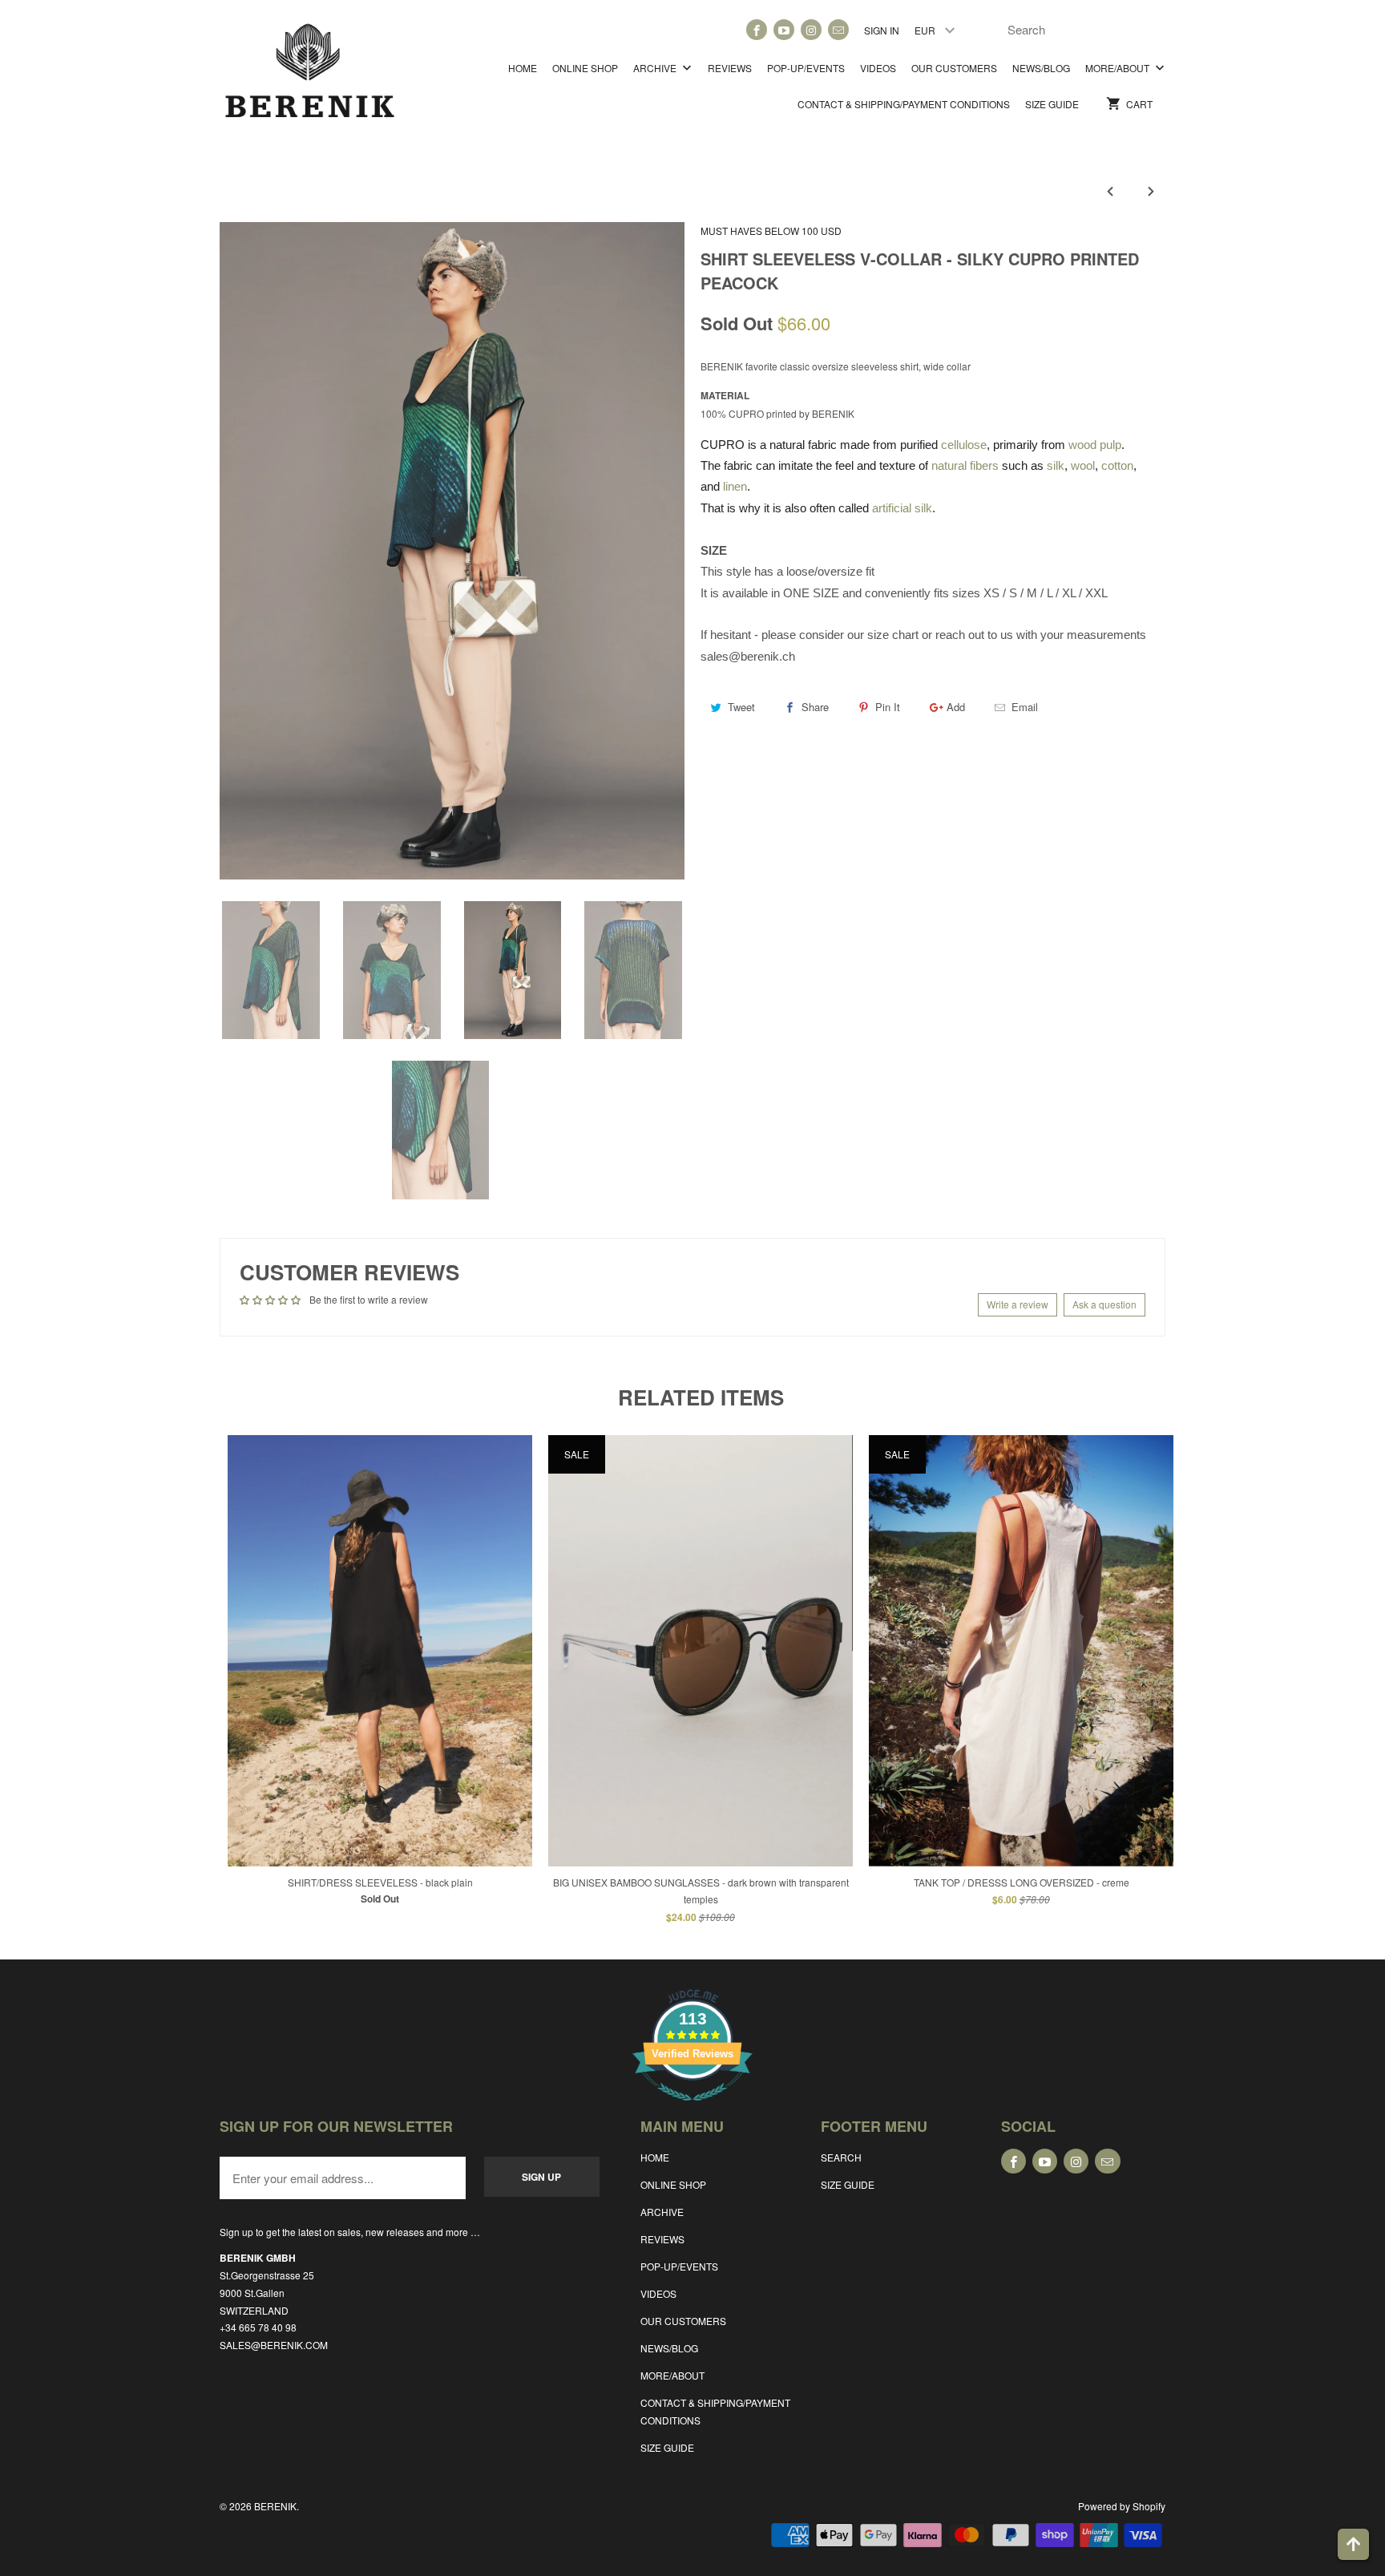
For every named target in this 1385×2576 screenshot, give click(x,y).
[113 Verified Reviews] (692, 2109)
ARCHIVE (656, 68)
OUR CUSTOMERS (954, 68)
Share (815, 707)
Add (956, 707)
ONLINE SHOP (585, 68)
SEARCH (841, 2157)
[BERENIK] (310, 78)
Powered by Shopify (1122, 2506)
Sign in (882, 30)
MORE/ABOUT (1118, 68)
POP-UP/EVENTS (806, 68)
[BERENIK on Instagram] (811, 30)
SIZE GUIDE (1052, 104)
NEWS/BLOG (1041, 68)
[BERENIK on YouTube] (784, 30)
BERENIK (275, 2506)
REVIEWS (730, 68)
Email (1025, 707)
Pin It (888, 707)
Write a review (1018, 1304)
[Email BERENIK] (838, 30)
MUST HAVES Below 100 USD (771, 231)
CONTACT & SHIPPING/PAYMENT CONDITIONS (904, 104)
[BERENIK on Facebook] (757, 30)
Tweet (741, 707)
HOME (523, 68)
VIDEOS (878, 68)
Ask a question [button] (1104, 1304)
